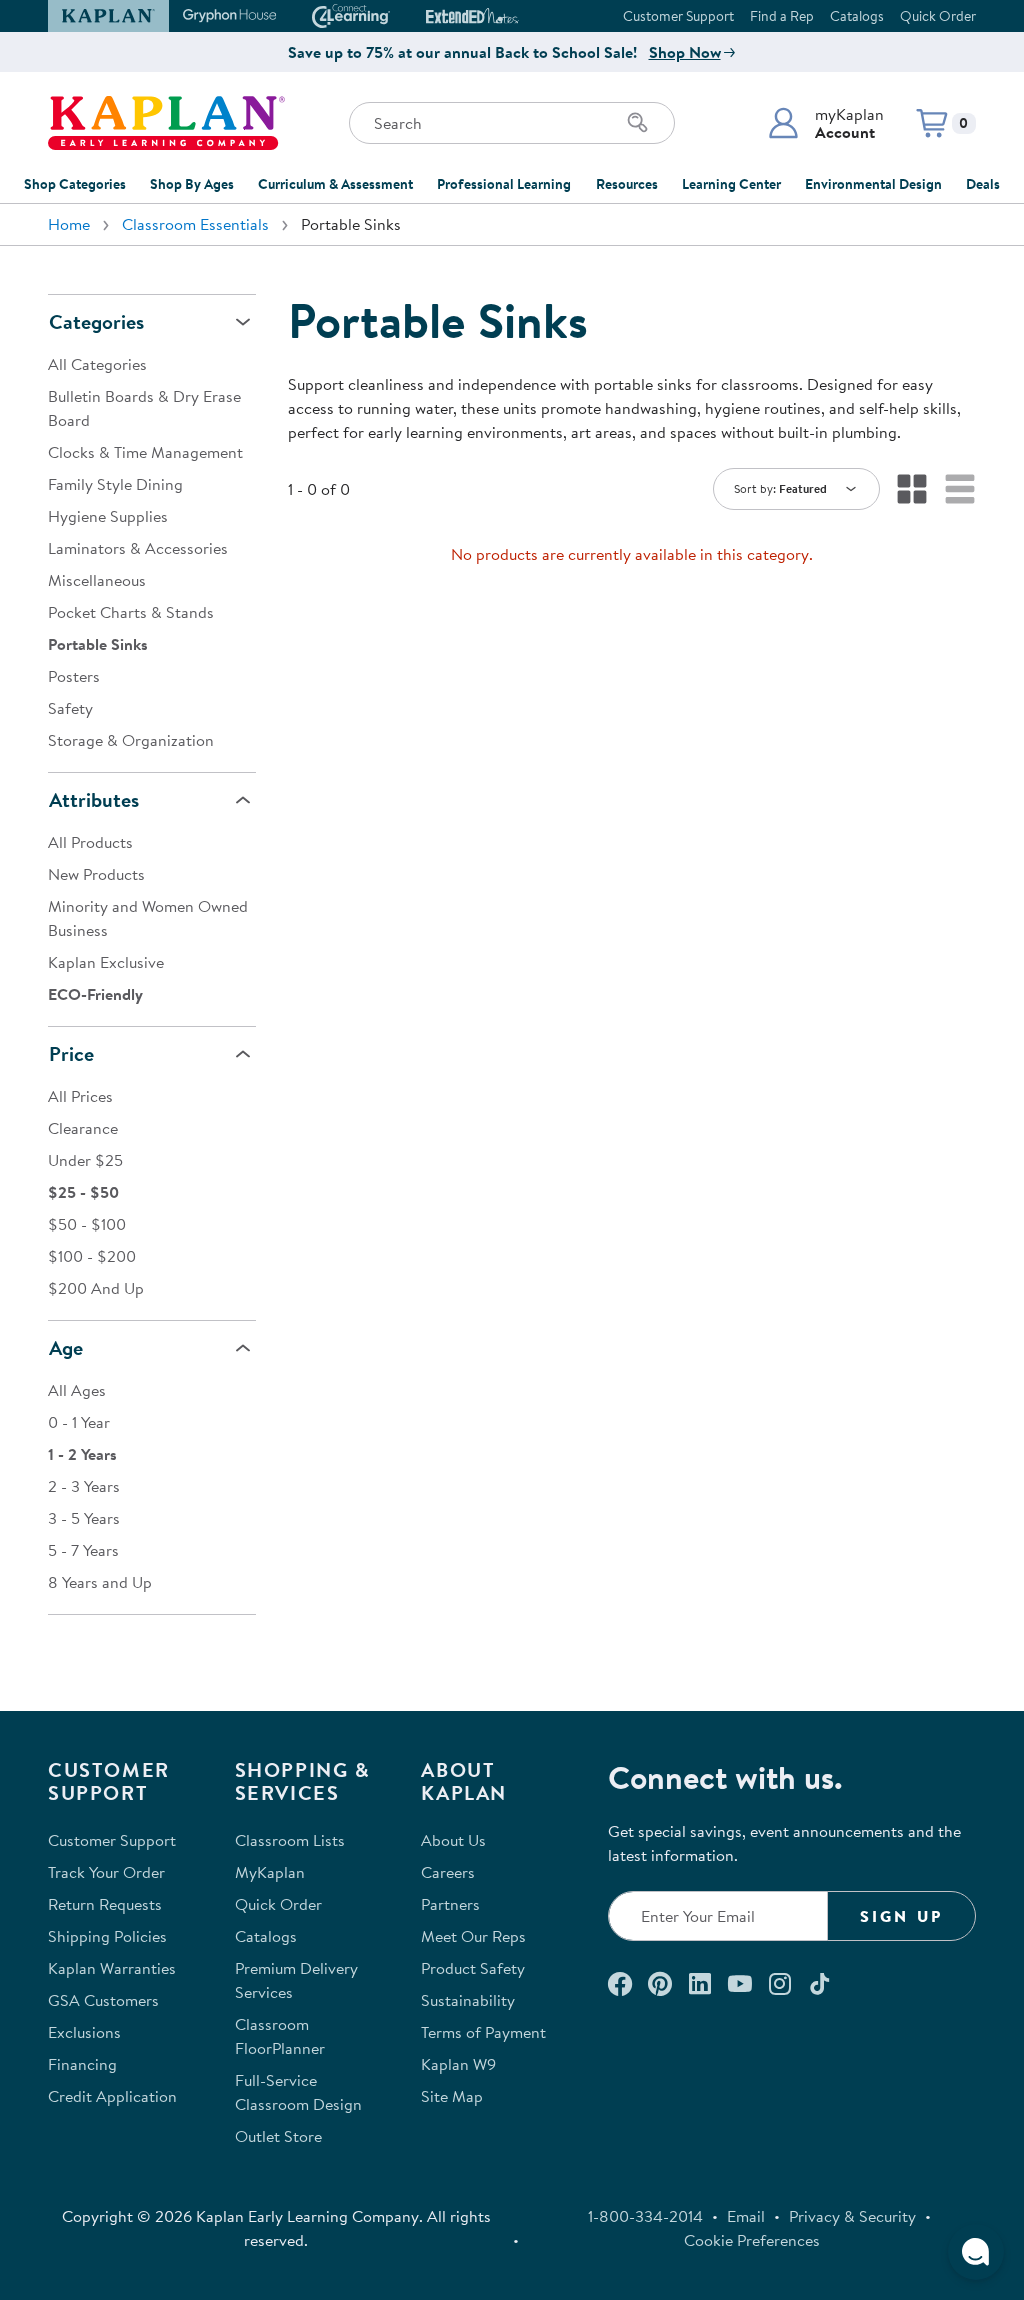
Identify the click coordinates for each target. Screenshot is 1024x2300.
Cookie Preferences (752, 2240)
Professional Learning (504, 184)
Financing (82, 2064)
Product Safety (473, 1968)
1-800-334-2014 (645, 2216)
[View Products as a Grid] (912, 489)
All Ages (77, 1390)
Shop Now (685, 52)
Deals (983, 184)
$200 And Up (96, 1288)
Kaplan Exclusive (106, 962)
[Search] (638, 123)
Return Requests (105, 1904)
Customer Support (678, 16)
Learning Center (731, 184)
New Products (96, 874)
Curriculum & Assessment (335, 184)
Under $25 (85, 1160)
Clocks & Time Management (145, 452)
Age (66, 1347)
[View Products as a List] (960, 489)
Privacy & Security (852, 2216)
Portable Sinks (98, 644)
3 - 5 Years (84, 1518)
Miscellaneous (97, 580)
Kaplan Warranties (112, 1968)
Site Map (452, 2096)
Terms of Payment (483, 2032)
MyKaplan (270, 1872)
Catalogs (857, 16)
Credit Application (112, 2096)
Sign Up (901, 1916)
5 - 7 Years (83, 1550)
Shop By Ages (192, 184)
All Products (90, 842)
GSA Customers (103, 2000)
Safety (70, 708)
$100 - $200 (92, 1256)
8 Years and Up (100, 1582)
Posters (74, 676)
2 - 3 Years (84, 1486)
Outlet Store (278, 2136)
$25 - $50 (83, 1192)
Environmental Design (873, 184)
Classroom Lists (290, 1840)
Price (71, 1053)
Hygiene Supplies (108, 516)
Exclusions (84, 2032)
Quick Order (938, 16)
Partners (450, 1904)
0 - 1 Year (79, 1422)
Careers (448, 1872)
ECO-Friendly (95, 994)
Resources (627, 184)
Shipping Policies (107, 1936)
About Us (453, 1840)
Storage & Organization (131, 740)
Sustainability (468, 2000)
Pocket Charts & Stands (131, 612)
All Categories (97, 364)
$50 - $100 (87, 1224)
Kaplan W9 (458, 2064)
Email (746, 2216)
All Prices (80, 1096)
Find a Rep (782, 16)
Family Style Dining (115, 484)
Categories (96, 321)
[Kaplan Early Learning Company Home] (166, 123)
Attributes (94, 799)
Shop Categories (75, 184)
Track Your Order (106, 1872)
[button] (825, 123)
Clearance (83, 1128)
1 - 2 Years (82, 1454)
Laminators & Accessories (138, 548)
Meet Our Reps (473, 1936)
